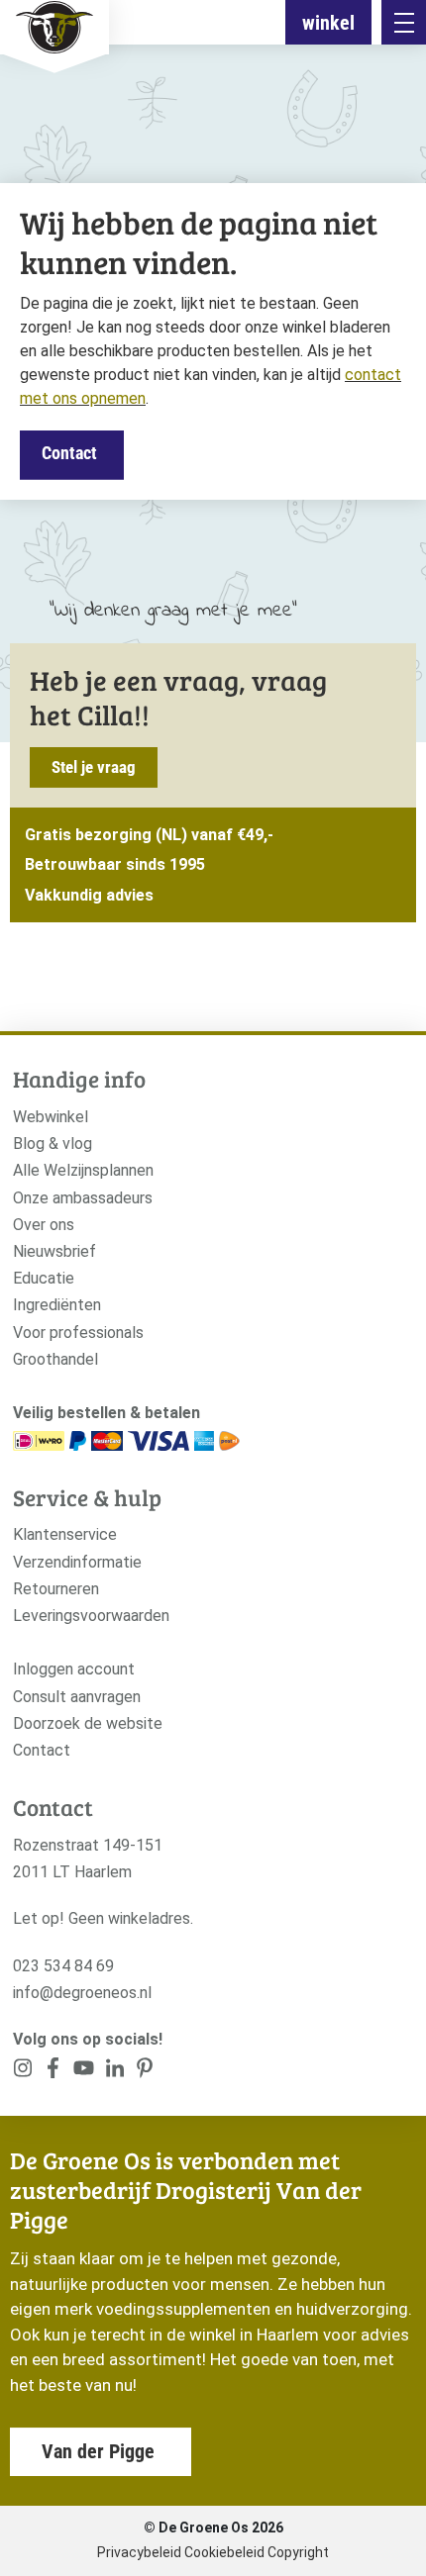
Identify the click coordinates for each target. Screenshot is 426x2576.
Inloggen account (74, 1669)
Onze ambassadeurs (83, 1198)
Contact (69, 453)
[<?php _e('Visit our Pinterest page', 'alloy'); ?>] (114, 2072)
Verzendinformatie (77, 1562)
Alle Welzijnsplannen (83, 1170)
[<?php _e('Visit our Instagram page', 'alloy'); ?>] (23, 2072)
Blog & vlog (53, 1144)
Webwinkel (51, 1117)
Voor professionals (78, 1333)
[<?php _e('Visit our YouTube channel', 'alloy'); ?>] (84, 2072)
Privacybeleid (139, 2552)
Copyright (298, 2552)
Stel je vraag (94, 767)
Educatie (44, 1278)
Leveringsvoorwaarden (91, 1616)
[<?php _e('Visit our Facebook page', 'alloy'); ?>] (54, 2072)
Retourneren (56, 1589)
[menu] (404, 22)
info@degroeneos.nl (82, 1993)
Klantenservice (65, 1534)
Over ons (44, 1225)
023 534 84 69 (63, 1966)
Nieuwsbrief (54, 1251)
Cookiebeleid (224, 2552)
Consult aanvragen (77, 1697)
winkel (328, 23)
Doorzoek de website (88, 1723)
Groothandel (55, 1359)
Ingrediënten (57, 1305)
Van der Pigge (98, 2451)
